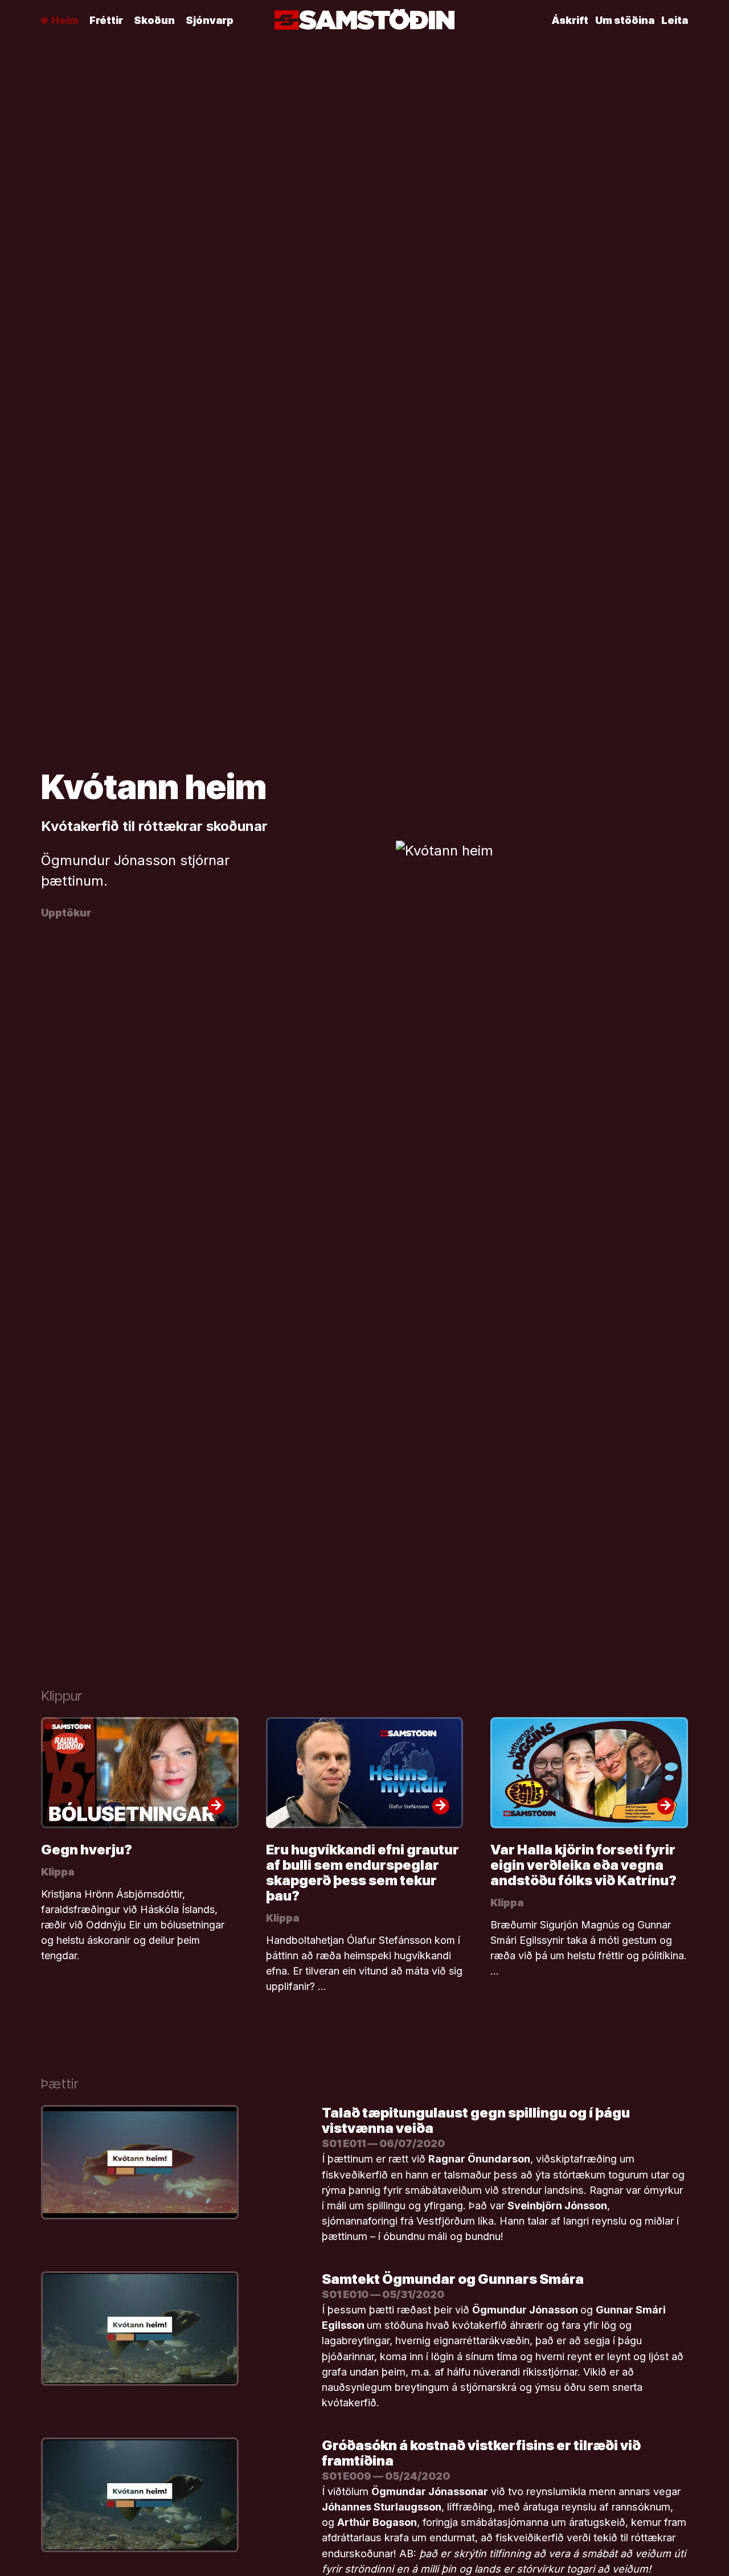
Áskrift (570, 20)
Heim (65, 20)
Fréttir (106, 20)
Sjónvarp (210, 20)
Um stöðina (625, 20)
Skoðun (154, 20)
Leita (675, 20)
